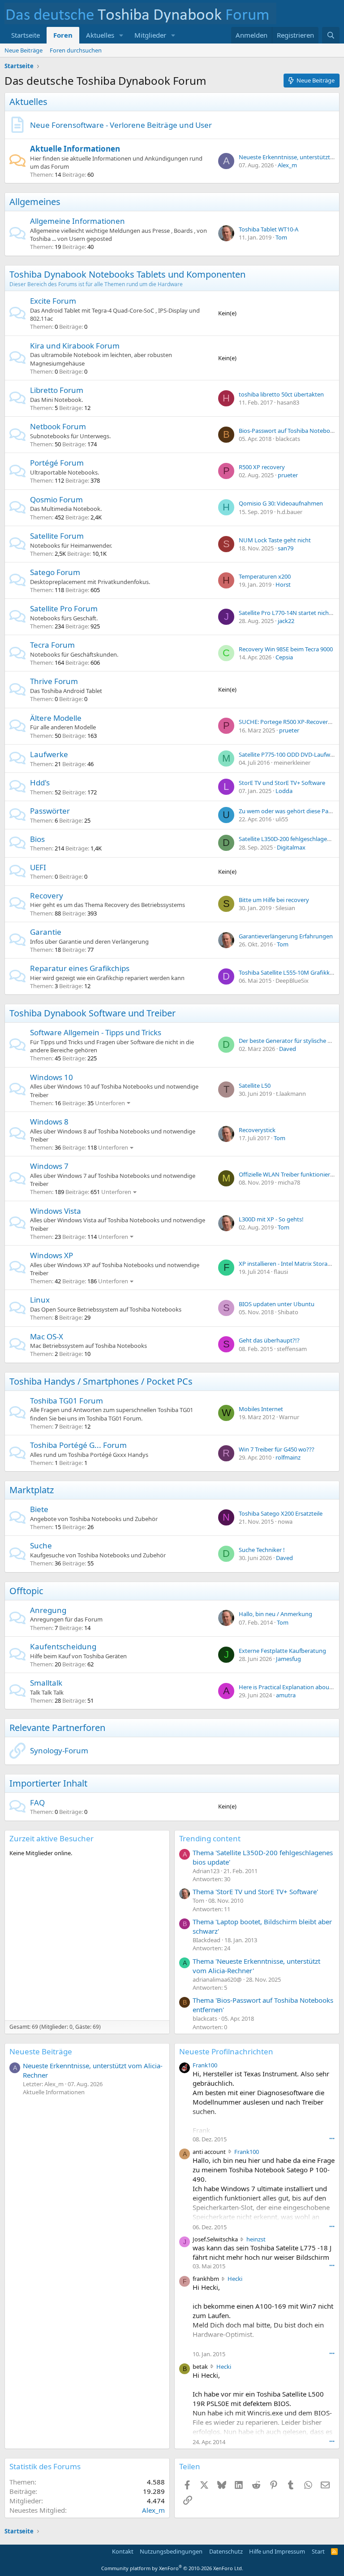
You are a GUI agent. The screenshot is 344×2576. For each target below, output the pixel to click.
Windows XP (52, 1255)
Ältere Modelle (56, 718)
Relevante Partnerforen (57, 1728)
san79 (286, 548)
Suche (41, 1545)
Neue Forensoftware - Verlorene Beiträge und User (121, 125)
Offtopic (26, 1591)
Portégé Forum (57, 463)
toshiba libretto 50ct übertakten (281, 394)
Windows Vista (56, 1211)
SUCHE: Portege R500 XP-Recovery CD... (291, 722)
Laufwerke (49, 754)
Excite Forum (53, 301)
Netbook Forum (58, 426)
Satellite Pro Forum (64, 608)
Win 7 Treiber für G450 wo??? (277, 1449)
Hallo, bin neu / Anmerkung (275, 1614)
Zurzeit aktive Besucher (52, 1838)
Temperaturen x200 (265, 576)
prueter (288, 475)
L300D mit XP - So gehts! (271, 1219)
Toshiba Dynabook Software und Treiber (92, 1013)
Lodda (284, 791)
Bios (37, 839)
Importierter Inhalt (48, 1783)
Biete (39, 1509)
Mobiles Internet (261, 1409)
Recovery (47, 896)
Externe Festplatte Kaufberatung (282, 1651)
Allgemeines (35, 202)
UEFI (38, 867)
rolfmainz (288, 1457)
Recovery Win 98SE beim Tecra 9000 (286, 649)
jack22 (286, 621)
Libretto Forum (57, 390)
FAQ (37, 1802)
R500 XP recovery (262, 467)
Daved (288, 1049)
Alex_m (287, 165)
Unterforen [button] (110, 1103)
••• (332, 2138)
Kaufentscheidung (63, 1646)
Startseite (26, 35)
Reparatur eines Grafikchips (80, 968)
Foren (63, 35)
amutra (286, 1695)
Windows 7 (49, 1166)
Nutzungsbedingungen (171, 2551)
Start (318, 2551)
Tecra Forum (52, 645)
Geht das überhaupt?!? (269, 1340)
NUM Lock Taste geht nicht (275, 540)
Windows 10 (52, 1077)
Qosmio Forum (56, 499)
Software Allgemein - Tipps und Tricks (96, 1032)
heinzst (256, 2239)
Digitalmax (291, 847)
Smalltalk (46, 1683)
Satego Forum (55, 572)
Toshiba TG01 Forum (67, 1401)
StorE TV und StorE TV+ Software (282, 783)
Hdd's (40, 782)
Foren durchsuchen (76, 50)
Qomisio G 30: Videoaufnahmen (281, 503)
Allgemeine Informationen (77, 221)
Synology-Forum (59, 1750)
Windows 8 (49, 1122)
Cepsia (284, 657)
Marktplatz (32, 1490)
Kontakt (123, 2551)
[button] (121, 35)
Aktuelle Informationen (75, 149)
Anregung (48, 1610)
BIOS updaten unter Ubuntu (277, 1304)
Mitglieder (150, 35)
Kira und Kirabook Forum (75, 346)
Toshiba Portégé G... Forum (78, 1445)
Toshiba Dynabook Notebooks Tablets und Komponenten (127, 274)
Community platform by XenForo (172, 2568)
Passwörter (50, 811)
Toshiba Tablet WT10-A (269, 229)
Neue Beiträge (24, 50)
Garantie (46, 932)
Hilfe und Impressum (277, 2551)
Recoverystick (257, 1130)
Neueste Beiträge (41, 2051)
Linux (40, 1300)
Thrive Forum (54, 681)
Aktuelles (100, 35)
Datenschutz (226, 2551)
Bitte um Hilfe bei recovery (274, 900)
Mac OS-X (47, 1336)
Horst (283, 584)
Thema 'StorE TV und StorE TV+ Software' (255, 1892)
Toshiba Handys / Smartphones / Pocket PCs (101, 1381)
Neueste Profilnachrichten (226, 2051)
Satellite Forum (57, 536)
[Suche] (331, 35)
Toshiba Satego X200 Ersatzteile (281, 1513)
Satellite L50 (255, 1085)
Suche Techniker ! (262, 1550)
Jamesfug (288, 1659)
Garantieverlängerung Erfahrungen (286, 936)
